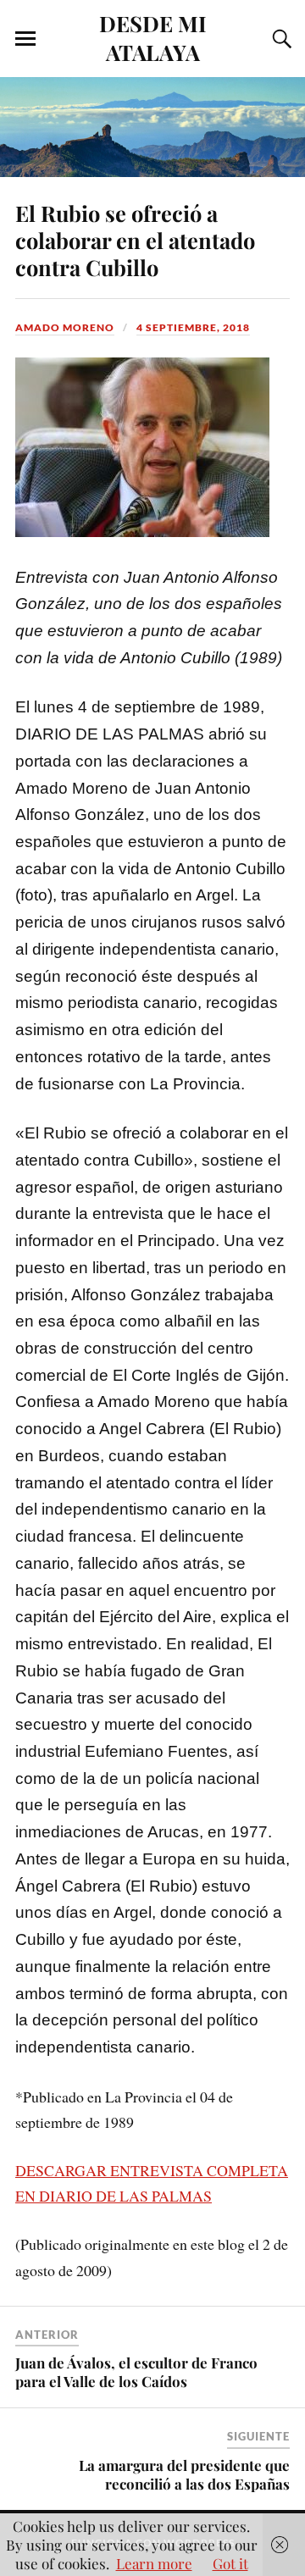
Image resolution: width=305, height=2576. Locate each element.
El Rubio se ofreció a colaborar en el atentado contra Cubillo (135, 240)
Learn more (154, 2563)
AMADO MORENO (65, 327)
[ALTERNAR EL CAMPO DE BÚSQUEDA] (280, 39)
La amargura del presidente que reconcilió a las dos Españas (184, 2474)
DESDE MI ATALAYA (153, 37)
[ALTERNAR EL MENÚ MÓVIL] (25, 39)
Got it (230, 2563)
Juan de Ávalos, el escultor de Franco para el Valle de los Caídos (136, 2372)
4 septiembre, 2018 (193, 327)
